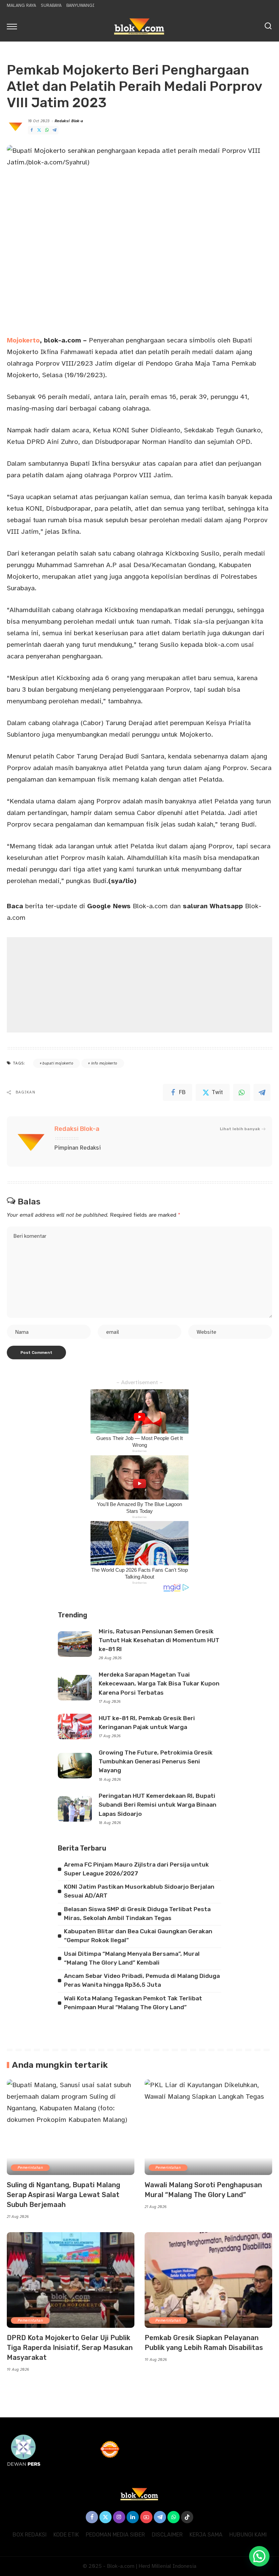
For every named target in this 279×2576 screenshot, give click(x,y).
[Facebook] (32, 130)
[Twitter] (39, 130)
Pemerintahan (30, 2168)
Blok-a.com (127, 906)
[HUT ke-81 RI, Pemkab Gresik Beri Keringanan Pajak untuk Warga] (75, 1726)
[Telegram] (54, 130)
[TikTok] (187, 2517)
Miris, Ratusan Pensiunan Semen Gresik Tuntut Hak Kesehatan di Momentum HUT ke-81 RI (159, 1640)
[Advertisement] (139, 985)
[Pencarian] (268, 26)
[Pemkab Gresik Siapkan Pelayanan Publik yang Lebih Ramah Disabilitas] (208, 2280)
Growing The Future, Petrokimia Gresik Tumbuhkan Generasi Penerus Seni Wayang (156, 1762)
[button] (259, 2556)
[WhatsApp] (47, 130)
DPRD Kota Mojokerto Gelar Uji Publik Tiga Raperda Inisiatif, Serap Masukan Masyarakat (70, 2348)
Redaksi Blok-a (69, 121)
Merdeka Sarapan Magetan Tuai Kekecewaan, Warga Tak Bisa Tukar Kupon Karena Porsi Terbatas (159, 1684)
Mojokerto (23, 340)
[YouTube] (146, 2517)
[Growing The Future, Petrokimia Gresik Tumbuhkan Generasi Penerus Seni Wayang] (75, 1766)
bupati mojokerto (58, 1063)
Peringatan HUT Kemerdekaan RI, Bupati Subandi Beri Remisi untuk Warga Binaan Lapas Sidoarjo (158, 1805)
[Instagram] (119, 2517)
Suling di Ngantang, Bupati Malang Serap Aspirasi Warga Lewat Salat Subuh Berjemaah (63, 2195)
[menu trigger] (14, 26)
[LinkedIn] (133, 2517)
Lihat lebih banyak (240, 1129)
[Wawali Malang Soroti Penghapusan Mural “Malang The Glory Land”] (208, 2127)
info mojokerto (104, 1063)
